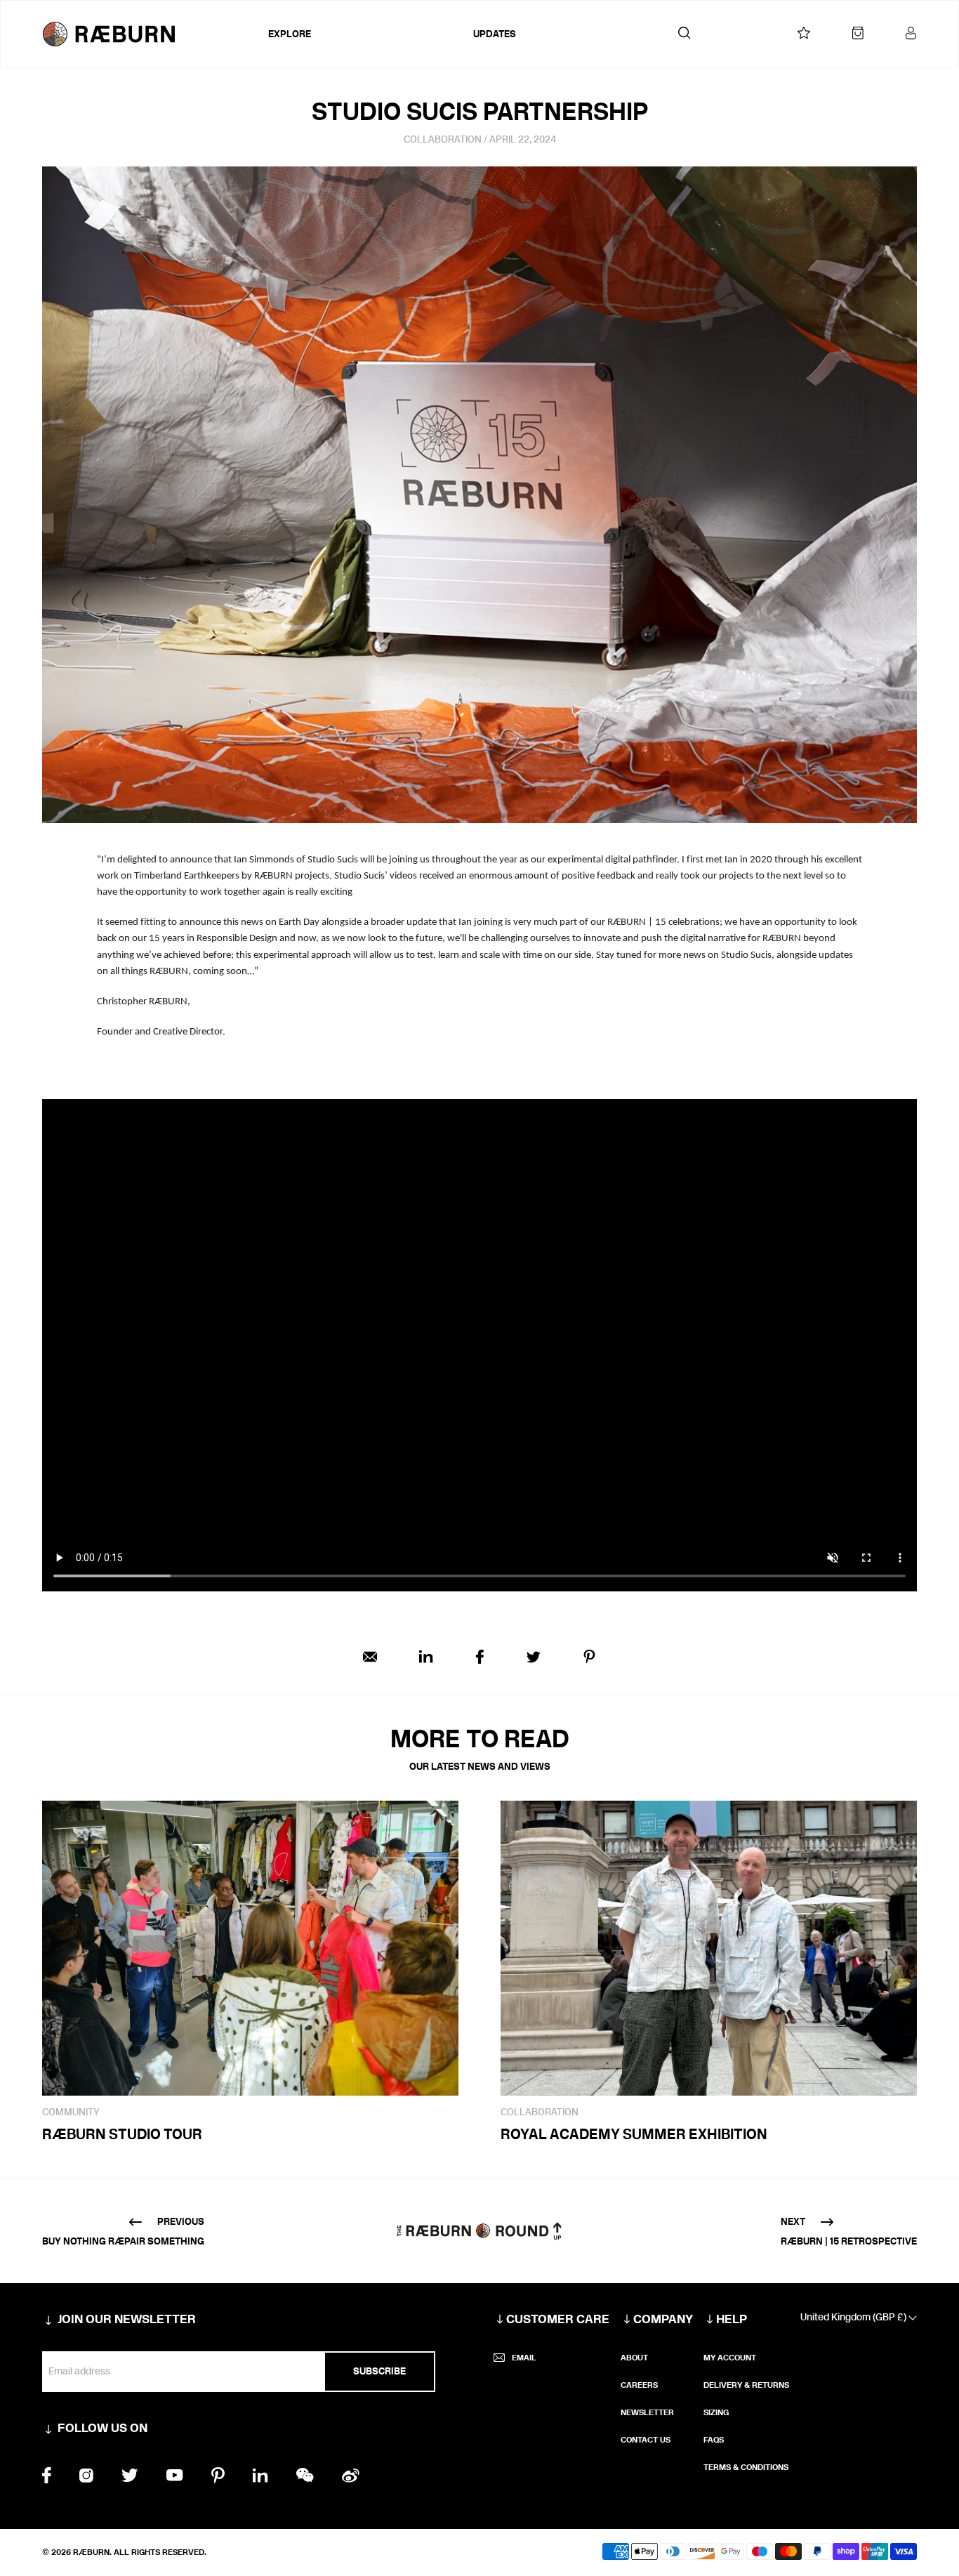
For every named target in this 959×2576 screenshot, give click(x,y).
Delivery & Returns (746, 2385)
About (634, 2358)
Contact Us (646, 2440)
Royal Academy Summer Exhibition (634, 2134)
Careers (639, 2385)
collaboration (443, 139)
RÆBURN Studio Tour (122, 2134)
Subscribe (379, 2371)
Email (524, 2358)
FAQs (714, 2440)
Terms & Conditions (746, 2467)
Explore (290, 34)
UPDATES (495, 34)
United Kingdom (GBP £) (854, 2317)
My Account (730, 2358)
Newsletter (647, 2412)
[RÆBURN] (152, 34)
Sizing (716, 2412)
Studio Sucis (333, 860)
